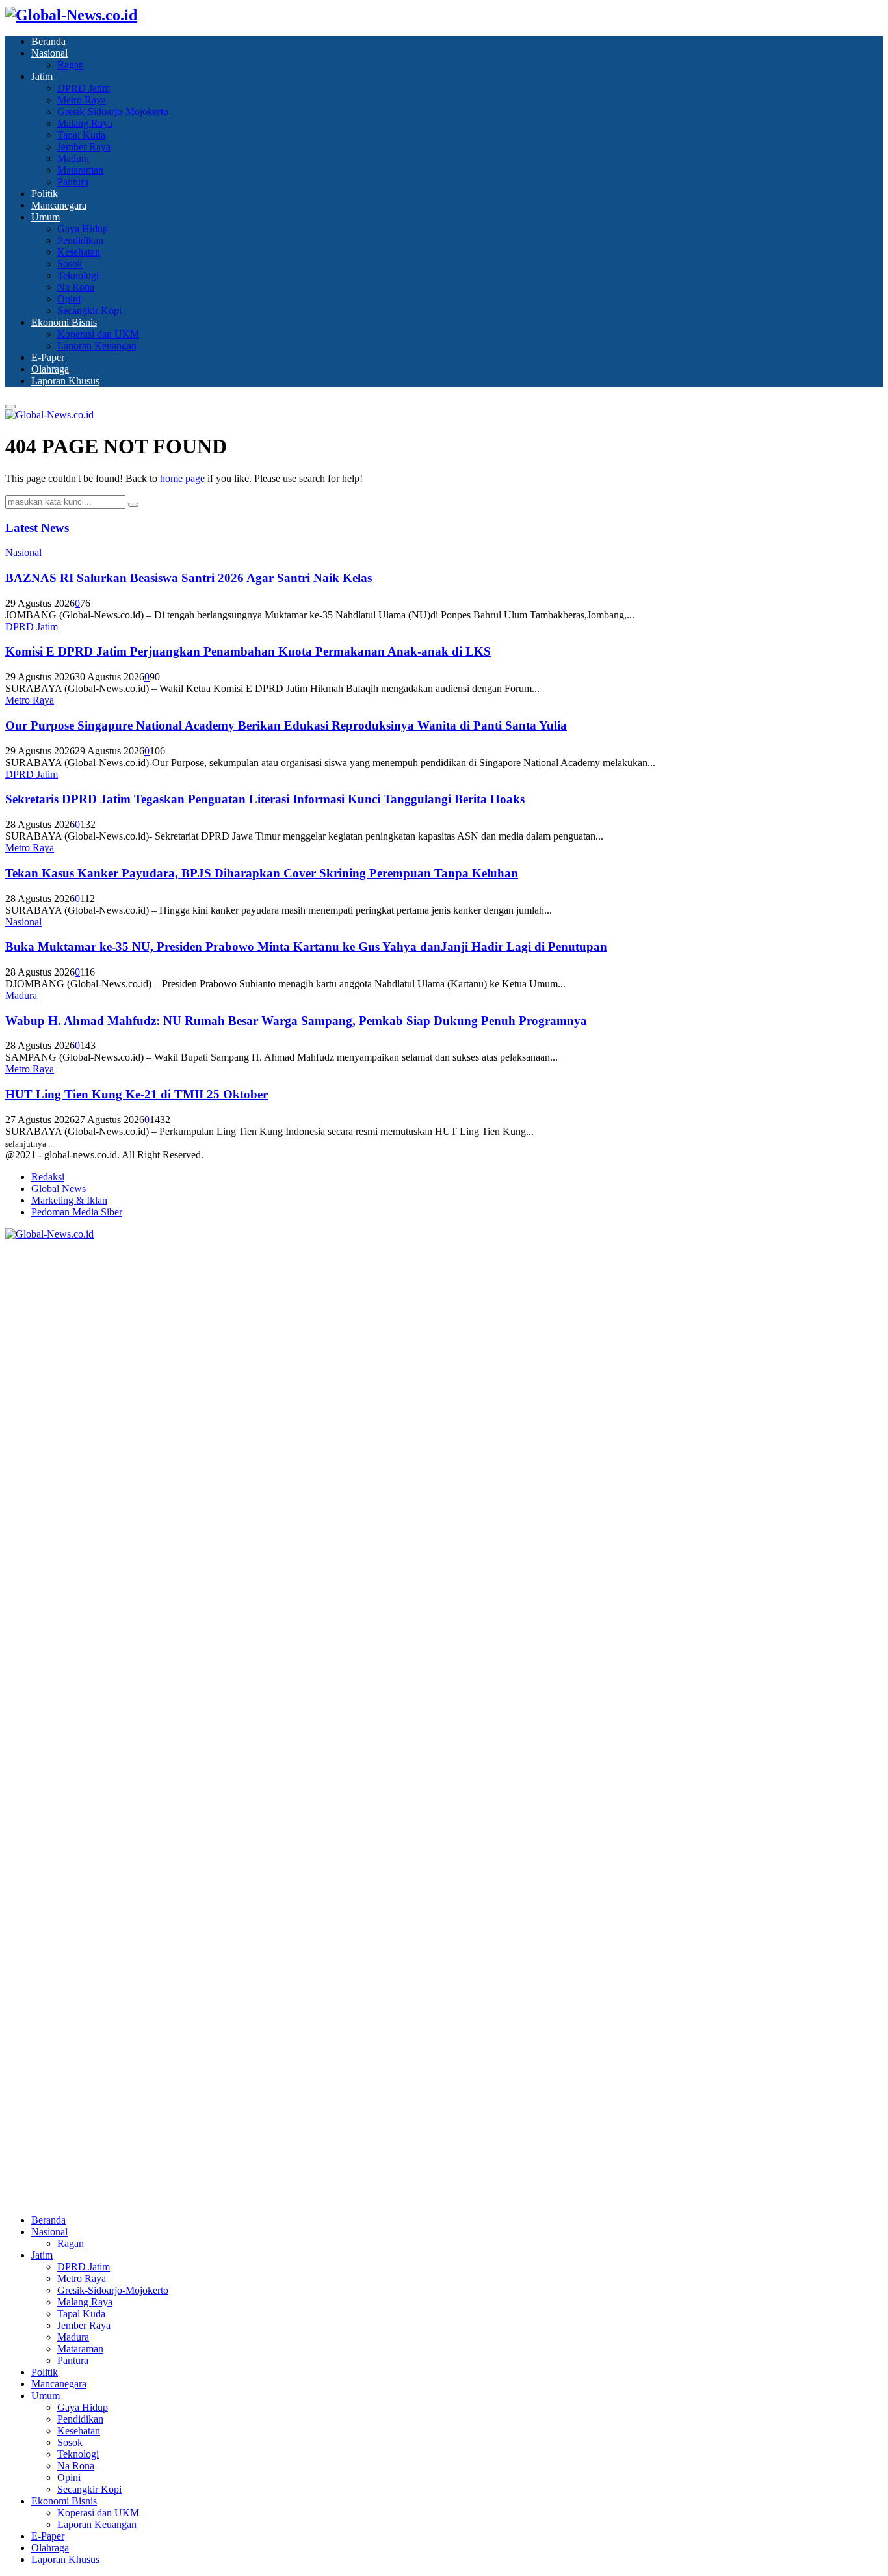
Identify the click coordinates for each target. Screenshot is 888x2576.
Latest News (37, 528)
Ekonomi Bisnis (64, 322)
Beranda (48, 41)
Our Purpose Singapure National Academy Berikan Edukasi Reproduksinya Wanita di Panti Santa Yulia (286, 725)
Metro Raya (82, 100)
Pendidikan (80, 240)
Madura (73, 158)
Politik (45, 193)
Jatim (42, 76)
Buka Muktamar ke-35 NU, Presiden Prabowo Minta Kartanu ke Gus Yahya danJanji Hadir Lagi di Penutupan (306, 947)
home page (182, 478)
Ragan (71, 65)
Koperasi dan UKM (98, 334)
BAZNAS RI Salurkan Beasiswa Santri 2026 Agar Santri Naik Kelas (189, 578)
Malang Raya (85, 123)
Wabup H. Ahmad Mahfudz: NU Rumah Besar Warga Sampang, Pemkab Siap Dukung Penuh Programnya (296, 1021)
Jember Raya (84, 147)
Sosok (70, 264)
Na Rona (76, 287)
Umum (46, 217)
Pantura (73, 182)
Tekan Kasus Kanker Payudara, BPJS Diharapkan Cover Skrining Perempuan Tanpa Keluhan (262, 873)
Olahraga (50, 369)
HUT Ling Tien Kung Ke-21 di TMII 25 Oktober (137, 1094)
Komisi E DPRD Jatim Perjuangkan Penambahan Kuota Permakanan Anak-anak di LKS (248, 651)
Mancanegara (59, 205)
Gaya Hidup (83, 229)
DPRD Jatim (84, 88)
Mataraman (80, 170)
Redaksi (48, 1177)
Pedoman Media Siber (77, 1212)
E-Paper (48, 357)
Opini (69, 299)
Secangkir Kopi (89, 311)
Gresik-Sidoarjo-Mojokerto (113, 112)
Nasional (49, 53)
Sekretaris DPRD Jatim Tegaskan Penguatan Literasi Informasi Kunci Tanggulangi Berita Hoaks (265, 799)
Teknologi (78, 275)
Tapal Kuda (81, 135)
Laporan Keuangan (97, 346)
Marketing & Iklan (69, 1200)
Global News (59, 1188)
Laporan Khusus (65, 381)
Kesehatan (79, 252)
